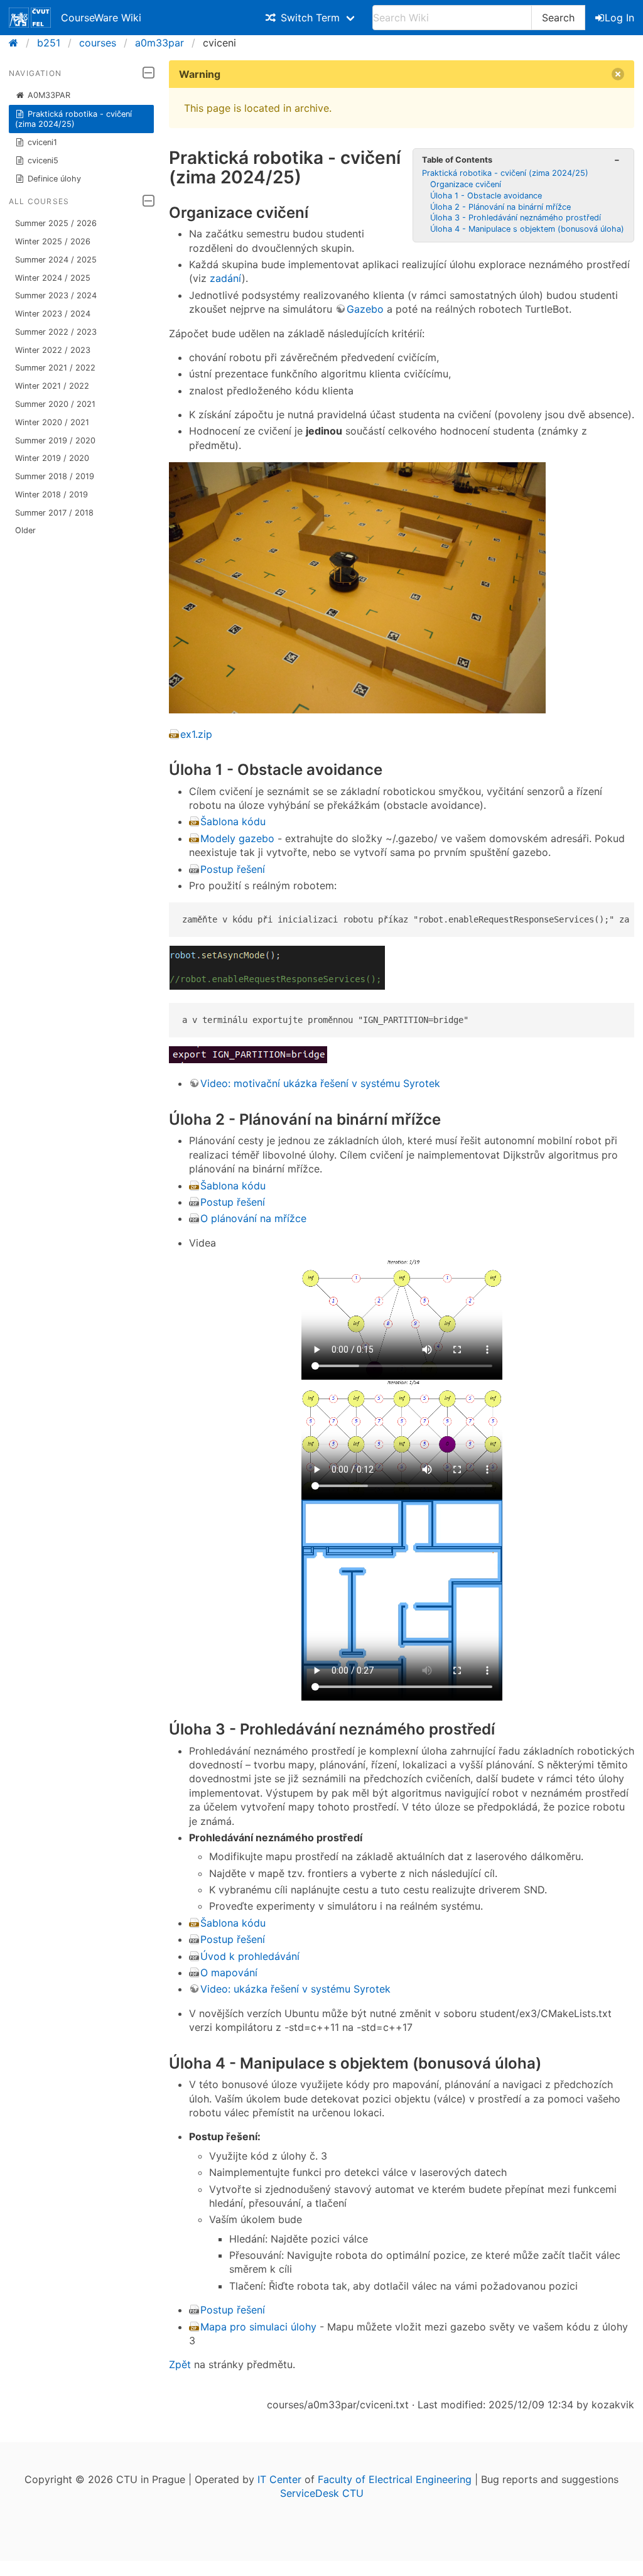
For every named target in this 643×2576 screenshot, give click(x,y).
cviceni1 (42, 142)
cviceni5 (43, 160)
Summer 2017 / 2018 (54, 513)
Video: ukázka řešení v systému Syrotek (295, 1989)
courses (98, 43)
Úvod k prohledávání (250, 1956)
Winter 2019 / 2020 (52, 458)
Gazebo (365, 309)
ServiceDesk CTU (322, 2493)
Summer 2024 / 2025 (56, 260)
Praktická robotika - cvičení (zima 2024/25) (74, 119)
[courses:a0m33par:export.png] (248, 1059)
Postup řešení (233, 869)
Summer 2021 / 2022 (55, 368)
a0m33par (159, 43)
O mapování (229, 1973)
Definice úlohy (54, 179)
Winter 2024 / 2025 (53, 278)
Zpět (180, 2364)
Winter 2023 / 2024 (53, 314)
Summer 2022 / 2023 (56, 332)
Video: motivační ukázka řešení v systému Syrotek (320, 1083)
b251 (49, 43)
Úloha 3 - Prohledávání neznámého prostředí (516, 218)
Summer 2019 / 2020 (55, 441)
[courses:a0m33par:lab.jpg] (357, 710)
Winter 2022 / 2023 (53, 350)
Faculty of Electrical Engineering (395, 2479)
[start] (17, 43)
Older (25, 530)
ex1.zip (196, 734)
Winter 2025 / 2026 (53, 241)
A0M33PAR (49, 95)
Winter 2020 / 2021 (52, 422)
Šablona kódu (233, 821)
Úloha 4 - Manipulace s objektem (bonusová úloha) (527, 229)
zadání (226, 278)
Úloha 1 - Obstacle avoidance (486, 196)
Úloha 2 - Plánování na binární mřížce (500, 207)
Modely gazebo (237, 838)
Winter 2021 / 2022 (52, 386)
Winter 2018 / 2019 (51, 495)
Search (558, 18)
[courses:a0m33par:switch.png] (277, 986)
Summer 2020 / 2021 (55, 404)
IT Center (279, 2479)
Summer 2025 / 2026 (56, 223)
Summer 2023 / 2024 (56, 295)
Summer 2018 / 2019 (55, 476)
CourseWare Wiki (101, 18)
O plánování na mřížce (253, 1218)
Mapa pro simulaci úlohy (258, 2327)
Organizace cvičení (466, 184)
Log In (619, 18)
